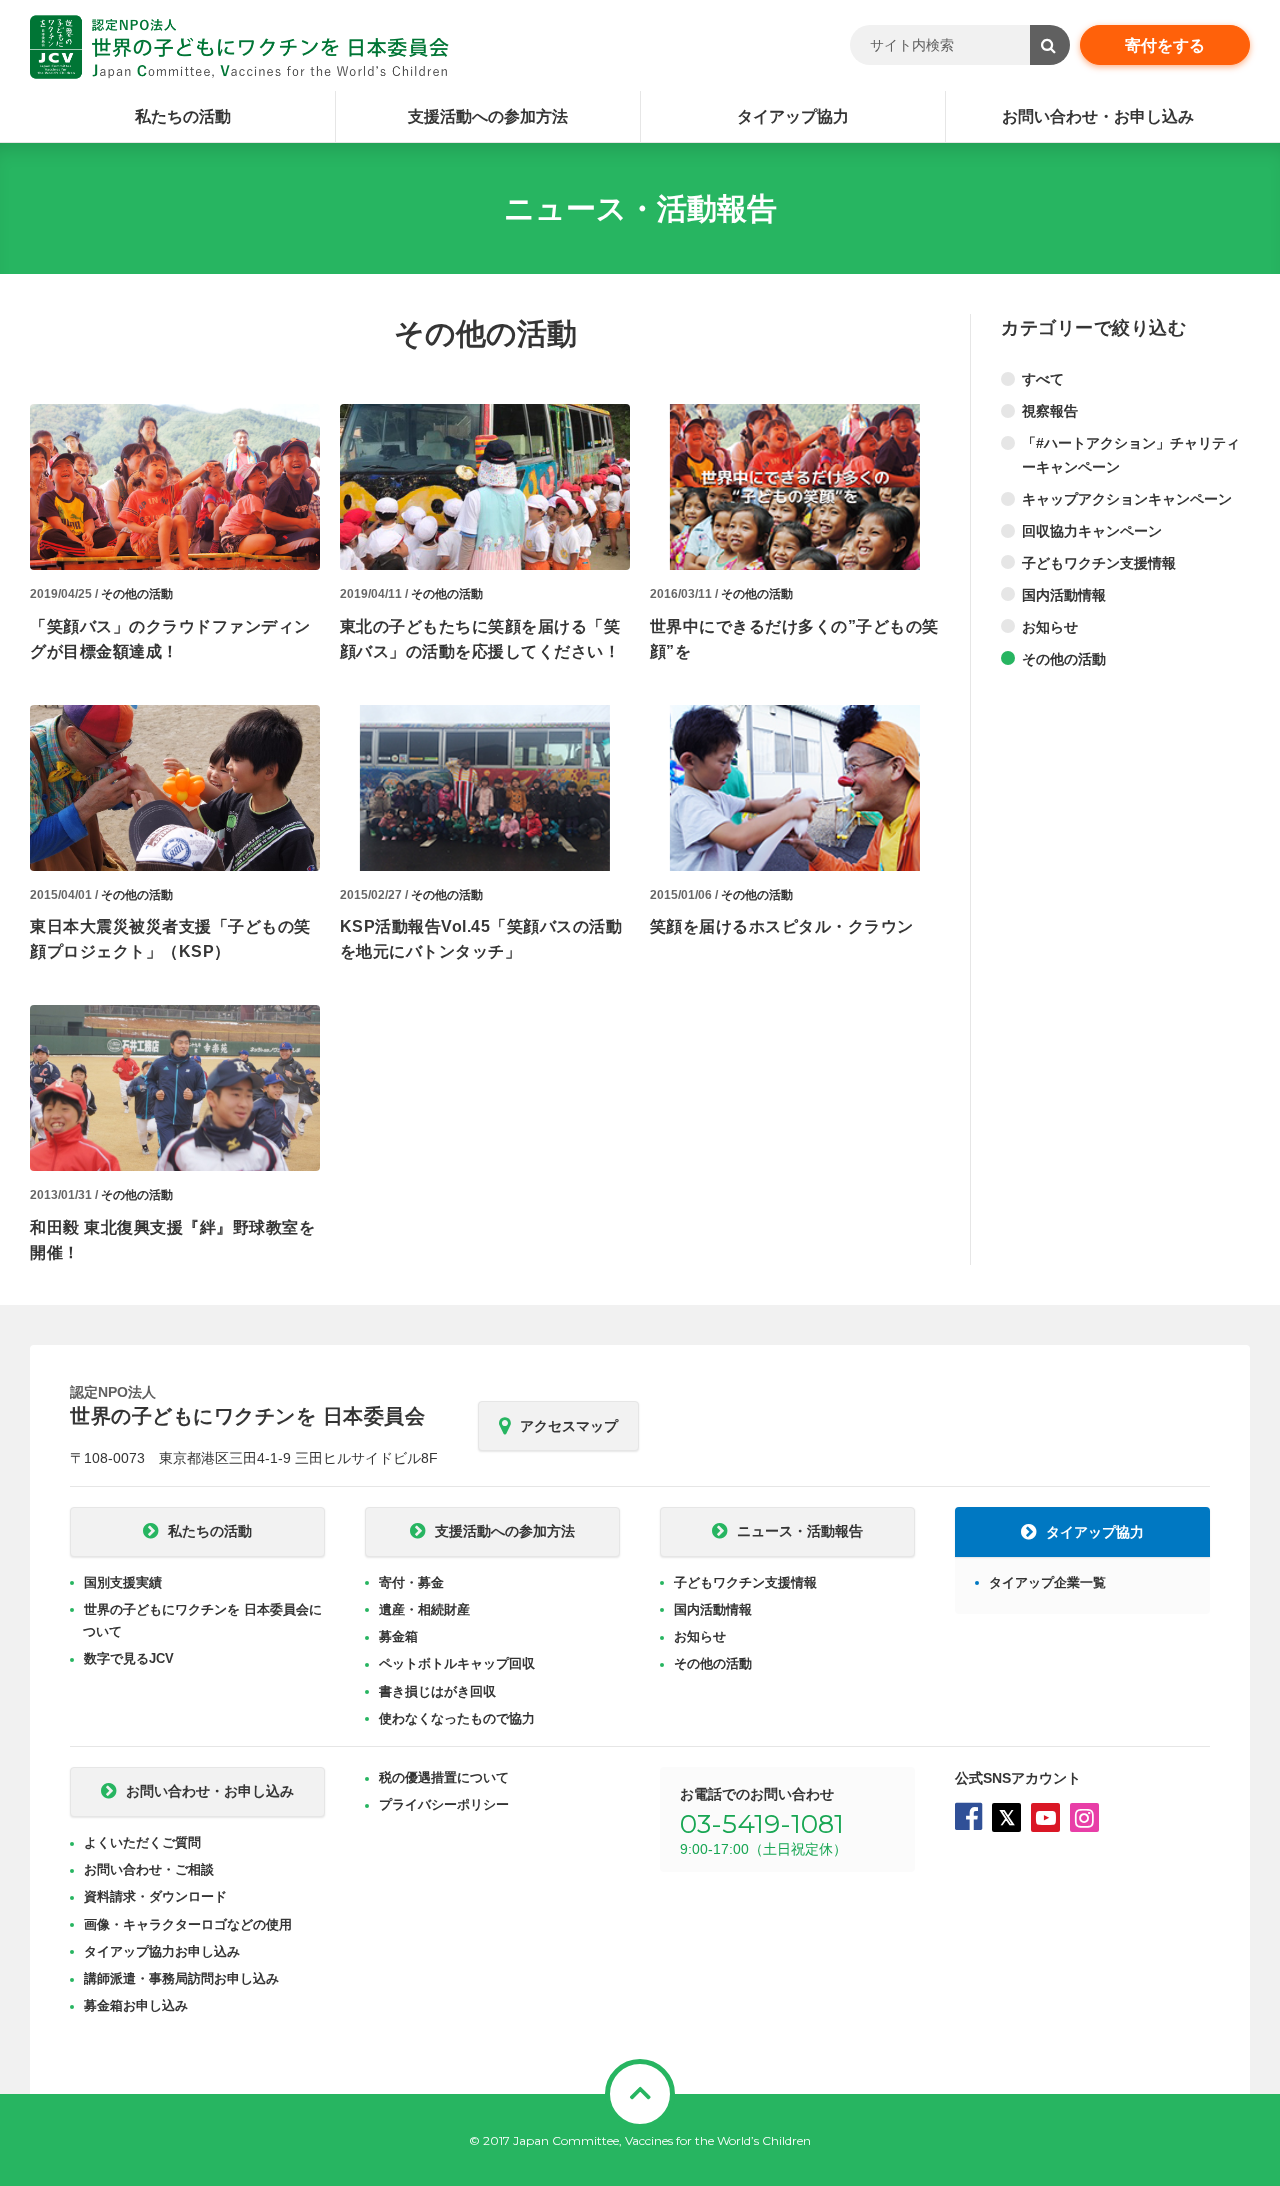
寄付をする (1165, 45)
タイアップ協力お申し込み (162, 1951)
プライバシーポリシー (444, 1804)
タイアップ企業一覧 (1047, 1582)
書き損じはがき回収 (437, 1691)
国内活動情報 (1064, 595)
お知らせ (1050, 627)
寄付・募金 (411, 1582)
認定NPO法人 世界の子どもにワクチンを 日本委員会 (239, 47)
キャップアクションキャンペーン (1127, 499)
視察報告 (1050, 411)
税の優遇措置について (444, 1777)
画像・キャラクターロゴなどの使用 (188, 1924)
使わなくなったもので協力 (457, 1718)
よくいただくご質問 (142, 1842)
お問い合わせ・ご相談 (149, 1869)
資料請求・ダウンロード (155, 1896)
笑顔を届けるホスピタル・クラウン (782, 926)
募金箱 (398, 1636)
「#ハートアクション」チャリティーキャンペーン (1131, 455)
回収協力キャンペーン (1092, 531)
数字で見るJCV (129, 1658)
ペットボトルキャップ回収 (457, 1663)
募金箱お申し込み (136, 2005)
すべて (1043, 379)
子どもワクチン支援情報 (1099, 563)
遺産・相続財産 (424, 1609)
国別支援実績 (123, 1582)
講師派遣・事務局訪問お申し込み (181, 1978)
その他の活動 (137, 594)
